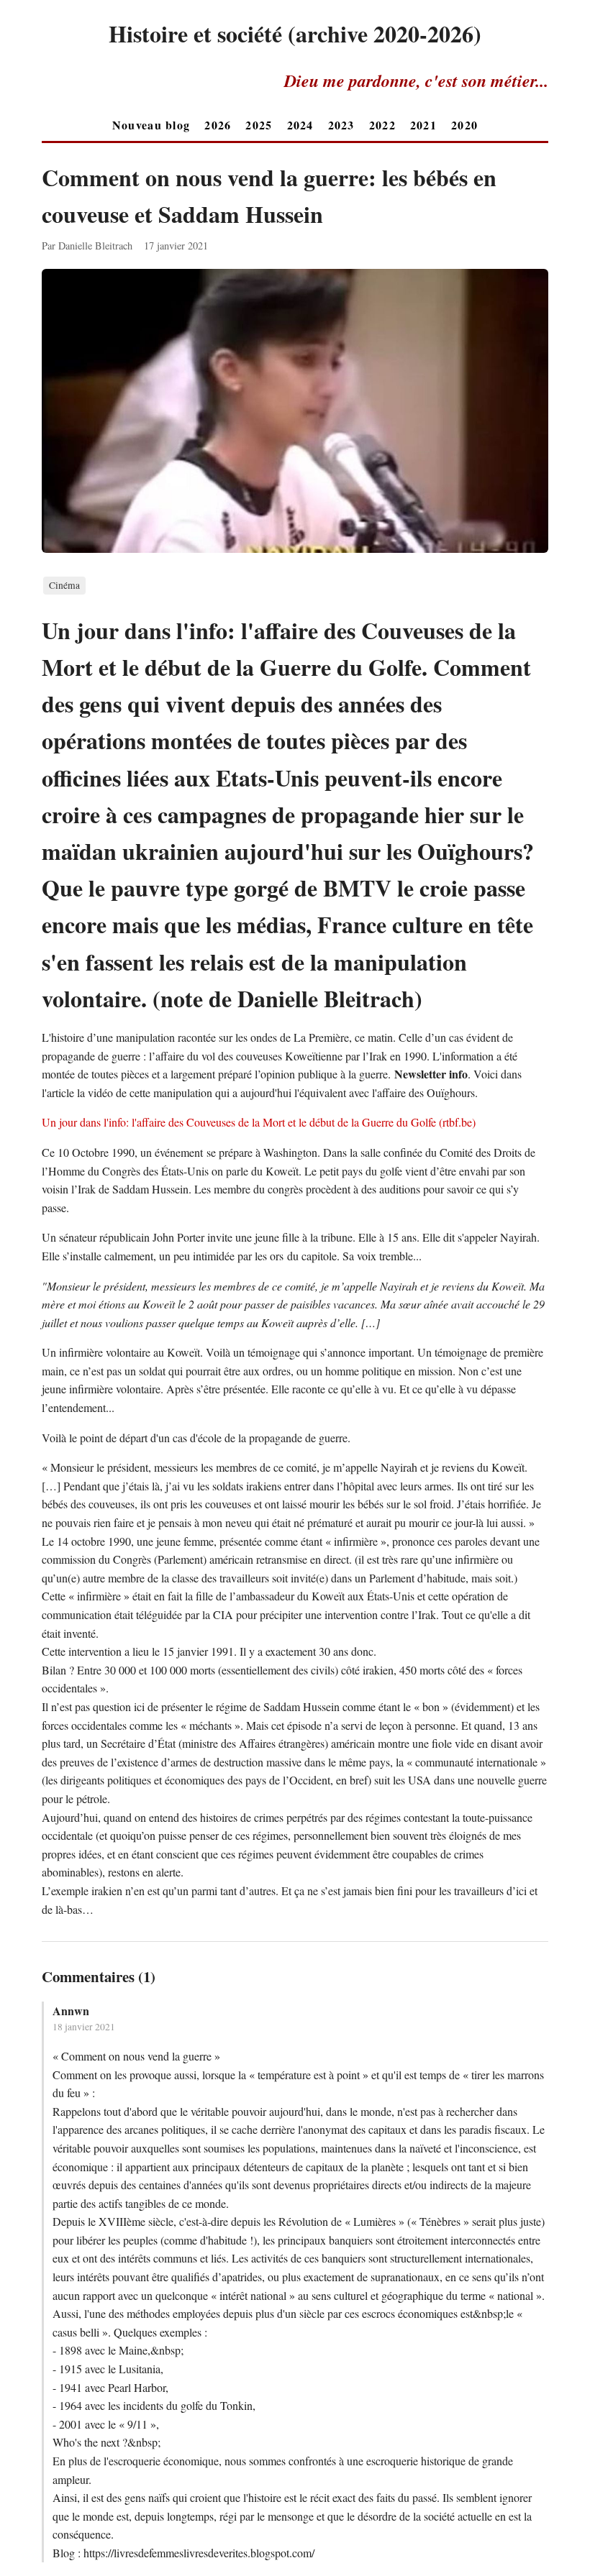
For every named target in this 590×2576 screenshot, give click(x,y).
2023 (341, 125)
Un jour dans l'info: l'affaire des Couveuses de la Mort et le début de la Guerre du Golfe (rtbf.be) (259, 1122)
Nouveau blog (151, 125)
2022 (382, 125)
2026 (218, 125)
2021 (423, 125)
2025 (259, 125)
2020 (464, 125)
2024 (300, 125)
